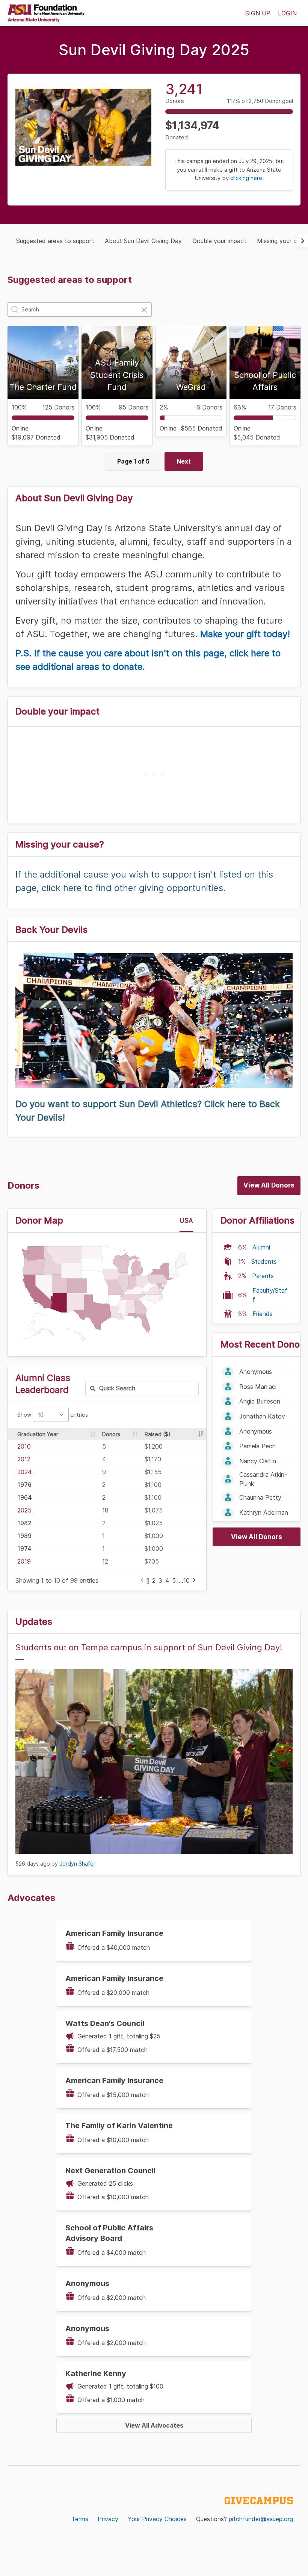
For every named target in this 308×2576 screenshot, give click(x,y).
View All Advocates (154, 2425)
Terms (80, 2519)
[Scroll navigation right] (302, 241)
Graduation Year (38, 1434)
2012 (24, 1459)
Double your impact (219, 241)
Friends (263, 1314)
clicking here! (247, 178)
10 (186, 1580)
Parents (263, 1276)
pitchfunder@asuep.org (261, 2519)
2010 (24, 1446)
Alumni (261, 1247)
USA (186, 1221)
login (287, 13)
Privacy (108, 2519)
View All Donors (269, 1185)
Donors (111, 1434)
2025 (24, 1510)
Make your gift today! (245, 634)
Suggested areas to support (55, 241)
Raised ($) (158, 1434)
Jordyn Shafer (77, 1864)
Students (264, 1262)
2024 (24, 1472)
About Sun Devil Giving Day (143, 241)
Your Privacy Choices (157, 2519)
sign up (258, 13)
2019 (24, 1561)
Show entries (53, 1415)
